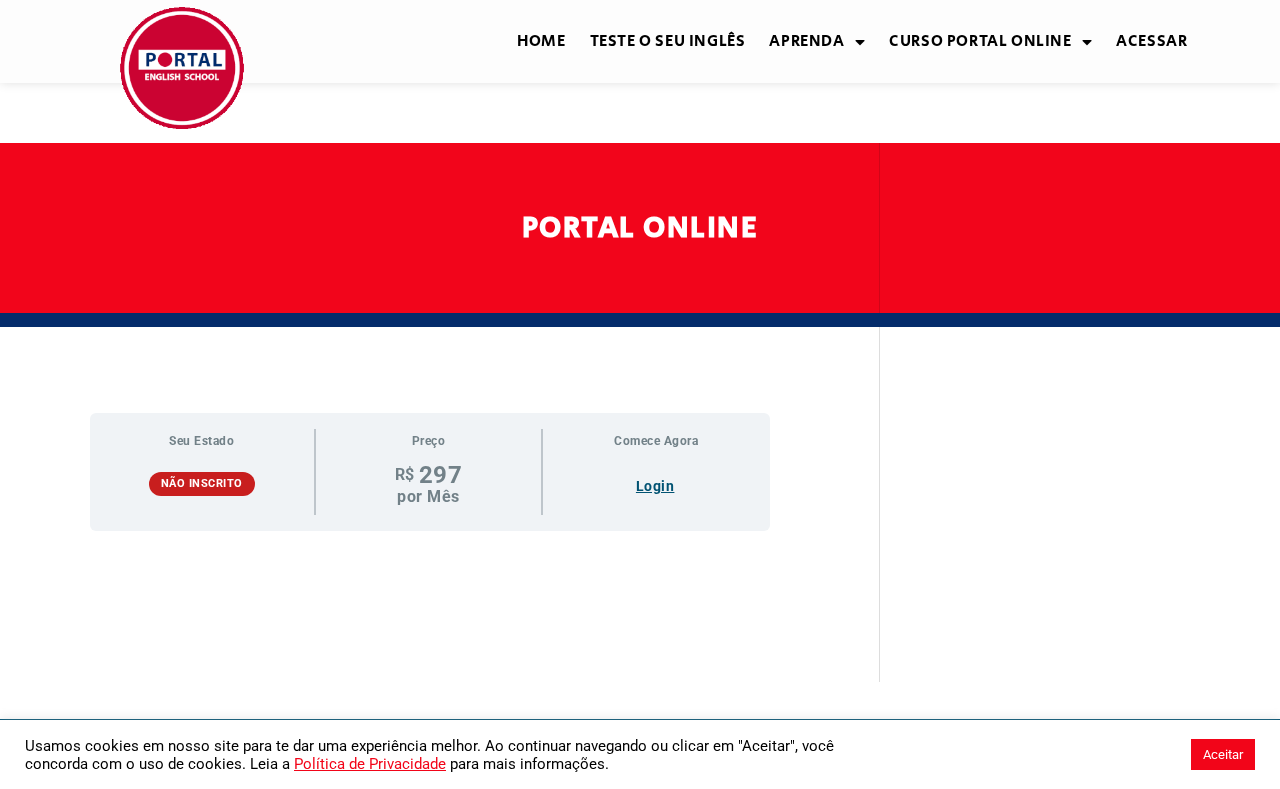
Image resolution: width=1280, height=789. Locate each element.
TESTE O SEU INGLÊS (668, 41)
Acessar (1151, 41)
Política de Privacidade (370, 764)
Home (541, 41)
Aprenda (806, 41)
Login (655, 486)
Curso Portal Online (980, 41)
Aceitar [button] (1223, 754)
